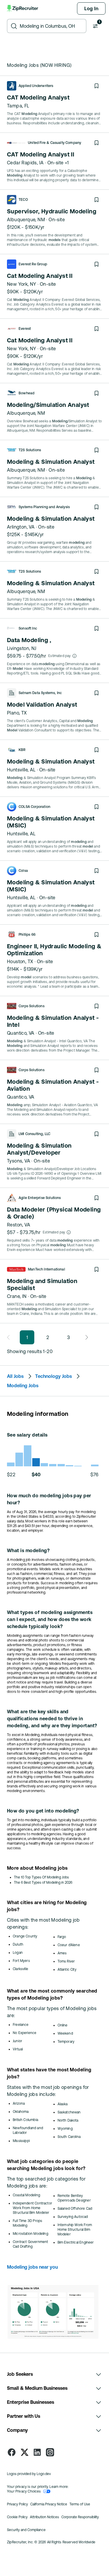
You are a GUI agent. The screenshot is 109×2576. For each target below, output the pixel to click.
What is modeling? (28, 1550)
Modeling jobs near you (32, 2267)
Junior (17, 2041)
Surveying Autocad (73, 2217)
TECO (23, 200)
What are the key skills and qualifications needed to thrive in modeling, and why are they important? (52, 1719)
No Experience (25, 2033)
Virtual (18, 2049)
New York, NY (22, 284)
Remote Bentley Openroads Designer (74, 2198)
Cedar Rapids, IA (25, 163)
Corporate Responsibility (80, 2517)
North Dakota (68, 2120)
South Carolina (69, 2137)
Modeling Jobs (23, 1385)
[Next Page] (85, 1337)
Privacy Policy (17, 2504)
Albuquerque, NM (26, 219)
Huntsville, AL (21, 770)
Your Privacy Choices (24, 2491)
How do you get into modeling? (43, 1811)
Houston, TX (20, 961)
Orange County (25, 1936)
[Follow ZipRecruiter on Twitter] (24, 2452)
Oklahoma (21, 2112)
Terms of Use (80, 2504)
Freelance (21, 2025)
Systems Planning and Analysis (44, 507)
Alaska (63, 2104)
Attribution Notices (44, 2517)
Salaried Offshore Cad (75, 2209)
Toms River (66, 1961)
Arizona (19, 2103)
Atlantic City (67, 1970)
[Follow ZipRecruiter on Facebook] (12, 2452)
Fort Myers (21, 1961)
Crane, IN (17, 1296)
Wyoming (65, 2129)
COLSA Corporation (34, 807)
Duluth (18, 1944)
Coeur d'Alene (69, 1945)
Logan (18, 1953)
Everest (25, 329)
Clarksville (20, 1969)
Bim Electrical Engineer (76, 2242)
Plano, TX (17, 713)
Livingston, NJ (22, 648)
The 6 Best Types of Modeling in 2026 (43, 1883)
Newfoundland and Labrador (28, 2130)
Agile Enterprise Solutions (40, 1198)
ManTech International (47, 1269)
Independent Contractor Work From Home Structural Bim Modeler (32, 2208)
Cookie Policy (17, 2517)
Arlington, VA (21, 527)
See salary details (27, 1435)
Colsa (23, 871)
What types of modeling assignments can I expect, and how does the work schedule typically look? (50, 1619)
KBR (22, 750)
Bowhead (26, 393)
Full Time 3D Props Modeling (27, 2223)
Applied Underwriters (36, 86)
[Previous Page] (10, 1337)
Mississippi (21, 2141)
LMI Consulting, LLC (34, 1134)
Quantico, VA (21, 1033)
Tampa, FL (18, 106)
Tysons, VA (19, 1161)
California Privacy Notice (49, 2504)
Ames (62, 1953)
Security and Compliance (26, 2530)
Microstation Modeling (31, 2234)
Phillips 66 (27, 935)
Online (63, 2025)
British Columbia (25, 2120)
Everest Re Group (33, 264)
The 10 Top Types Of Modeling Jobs (41, 1877)
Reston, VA (19, 1225)
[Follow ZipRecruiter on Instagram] (50, 2452)
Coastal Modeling (26, 2195)
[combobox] (51, 26)
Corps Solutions (32, 1006)
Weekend (65, 2033)
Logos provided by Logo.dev (29, 2474)
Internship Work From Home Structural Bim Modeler (75, 2230)
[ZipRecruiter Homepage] (23, 8)
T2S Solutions (30, 450)
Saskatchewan (69, 2112)
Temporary (66, 2042)
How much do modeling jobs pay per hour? (49, 1499)
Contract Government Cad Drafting (30, 2244)
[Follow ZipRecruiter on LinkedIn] (37, 2452)
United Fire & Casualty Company (54, 143)
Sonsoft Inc (28, 628)
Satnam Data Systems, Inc (40, 693)
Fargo (62, 1937)
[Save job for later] (97, 86)
